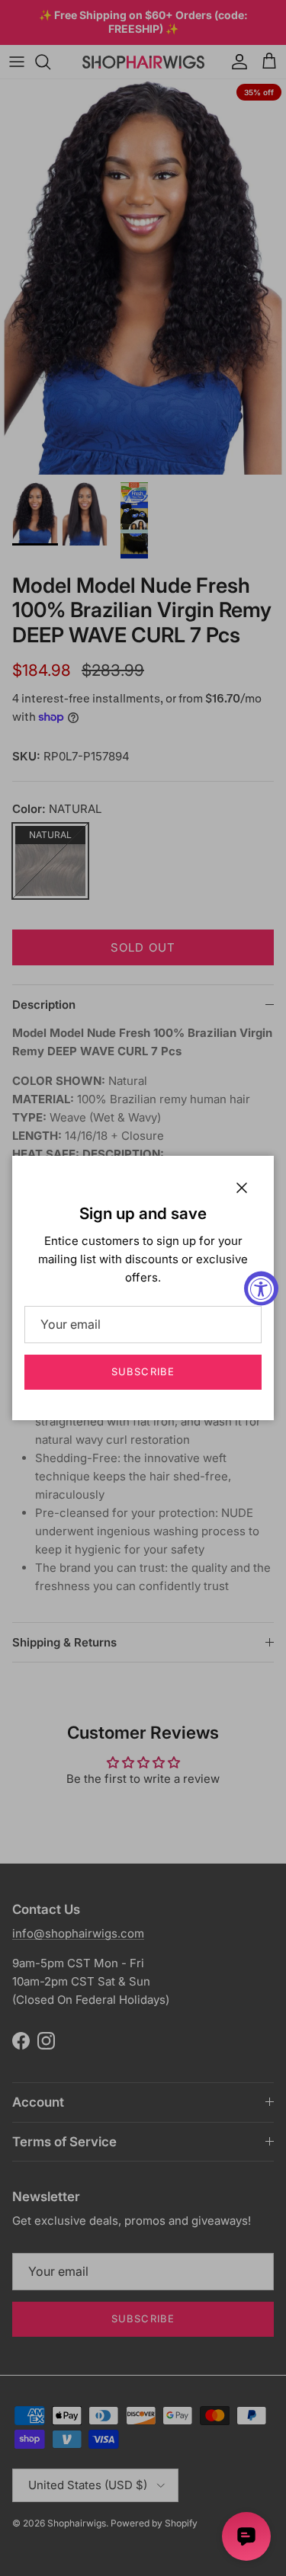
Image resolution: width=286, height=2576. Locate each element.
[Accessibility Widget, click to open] (261, 1288)
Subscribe (143, 1371)
